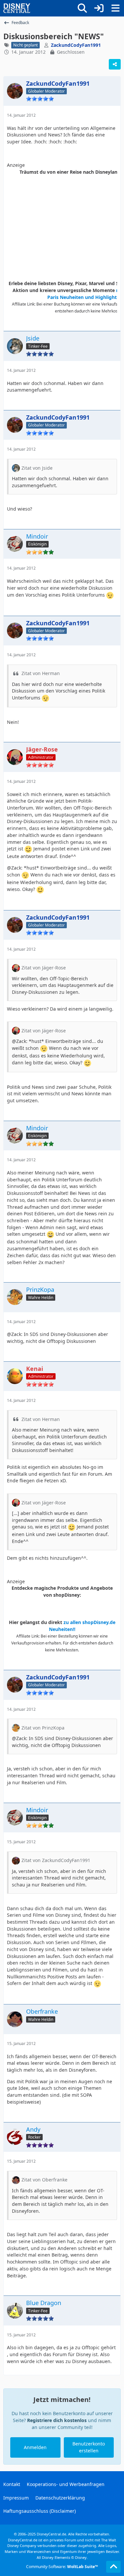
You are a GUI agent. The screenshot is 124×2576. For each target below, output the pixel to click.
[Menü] (115, 8)
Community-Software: (62, 2567)
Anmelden (35, 2447)
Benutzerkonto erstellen (89, 2447)
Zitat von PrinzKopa (43, 1728)
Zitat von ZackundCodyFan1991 (56, 1860)
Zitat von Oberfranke (44, 2180)
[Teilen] (115, 64)
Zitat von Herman (41, 673)
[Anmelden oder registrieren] (99, 8)
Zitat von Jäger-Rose (44, 968)
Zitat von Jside (37, 468)
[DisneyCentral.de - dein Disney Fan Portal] (17, 8)
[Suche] (82, 8)
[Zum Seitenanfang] (113, 2567)
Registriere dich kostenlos (57, 2420)
